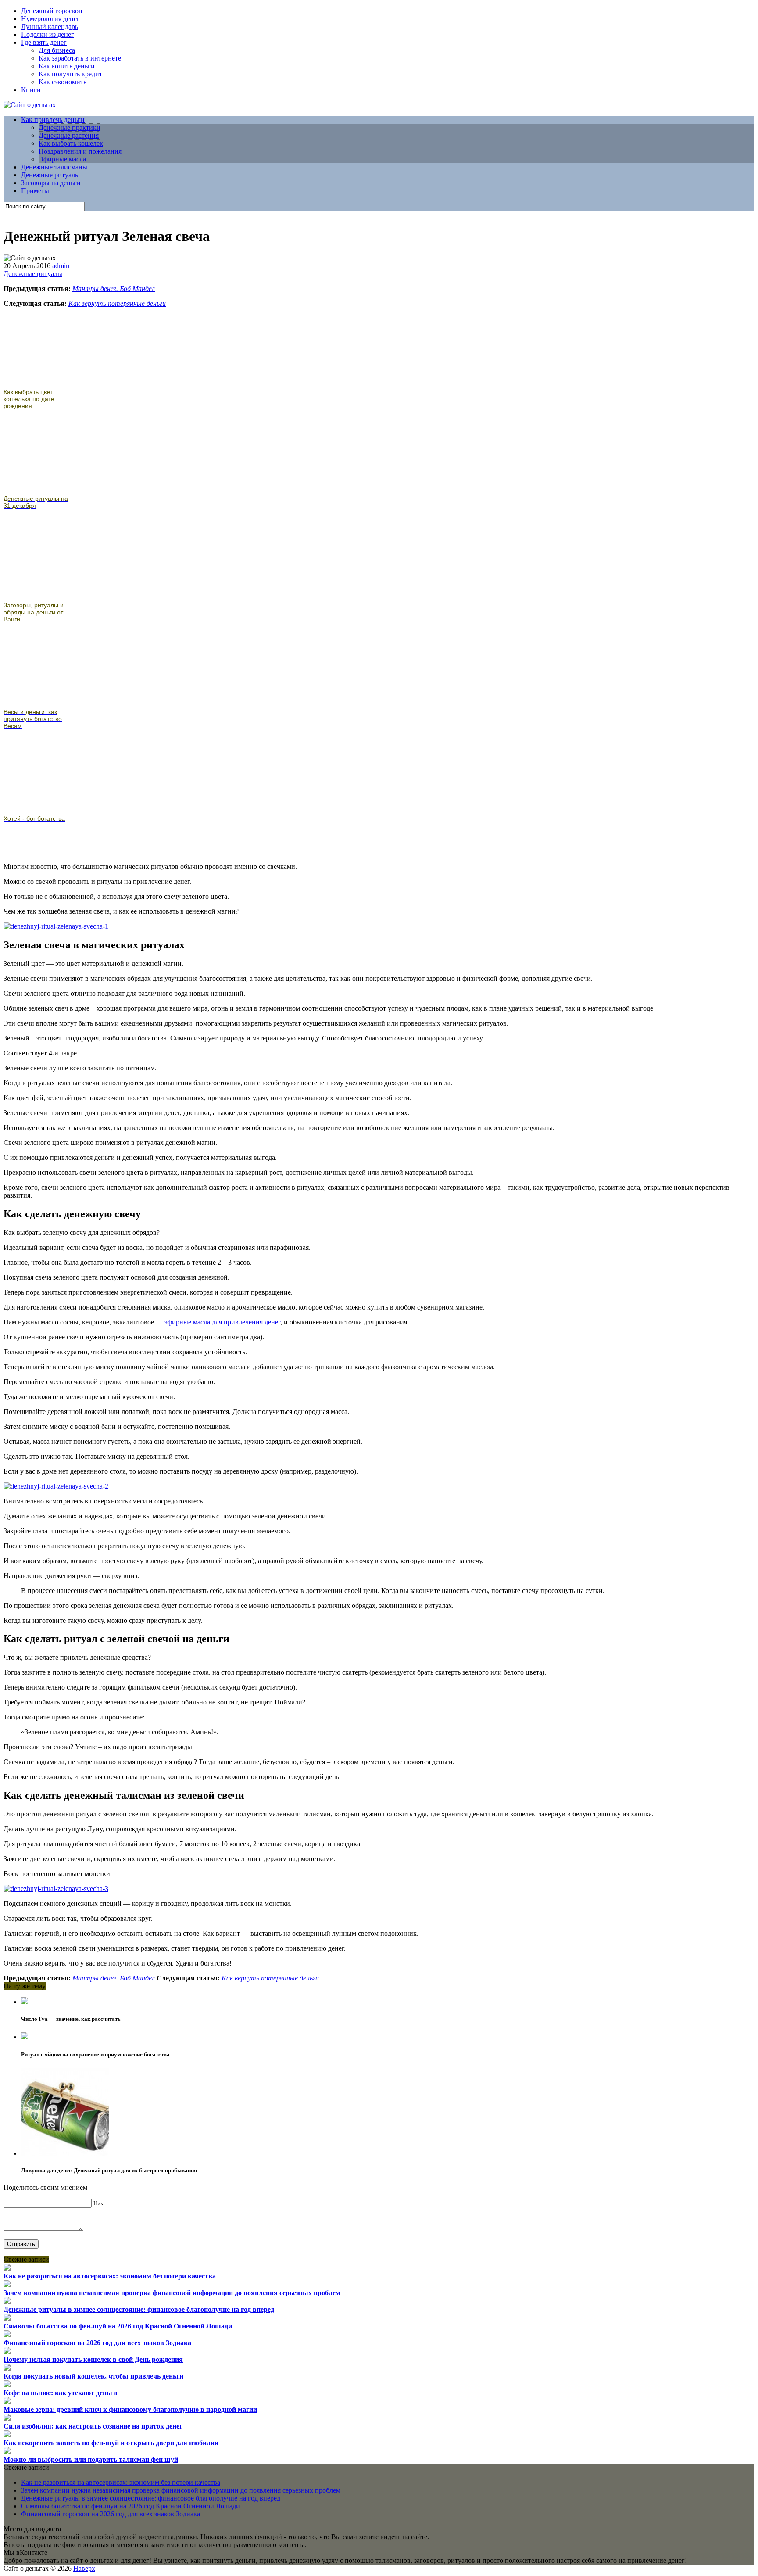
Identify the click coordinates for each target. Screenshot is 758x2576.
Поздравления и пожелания (80, 151)
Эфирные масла (62, 159)
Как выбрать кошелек (71, 143)
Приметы (35, 191)
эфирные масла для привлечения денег (222, 1322)
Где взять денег (44, 42)
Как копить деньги (67, 66)
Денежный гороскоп (52, 11)
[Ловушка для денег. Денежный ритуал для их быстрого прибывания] (65, 2153)
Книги (31, 90)
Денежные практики (70, 127)
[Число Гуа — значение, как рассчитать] (25, 2002)
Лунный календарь (50, 27)
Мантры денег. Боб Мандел (114, 289)
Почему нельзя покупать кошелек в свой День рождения (93, 2359)
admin (61, 266)
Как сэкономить (63, 82)
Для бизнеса (57, 50)
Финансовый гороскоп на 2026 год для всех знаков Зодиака (97, 2343)
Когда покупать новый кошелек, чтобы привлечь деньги (93, 2376)
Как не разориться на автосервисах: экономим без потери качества (110, 2276)
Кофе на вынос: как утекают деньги (60, 2393)
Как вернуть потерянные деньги (117, 303)
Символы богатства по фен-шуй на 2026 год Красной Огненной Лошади (118, 2326)
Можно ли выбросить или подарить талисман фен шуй (91, 2459)
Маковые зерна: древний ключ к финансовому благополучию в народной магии (130, 2409)
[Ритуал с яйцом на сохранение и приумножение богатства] (25, 2037)
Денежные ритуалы (50, 175)
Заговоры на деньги (51, 183)
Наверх (84, 2568)
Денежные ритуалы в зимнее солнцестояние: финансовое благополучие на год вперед (139, 2309)
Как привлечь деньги (53, 120)
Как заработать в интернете (80, 58)
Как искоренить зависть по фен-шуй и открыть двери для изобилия (111, 2443)
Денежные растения (69, 135)
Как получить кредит (70, 74)
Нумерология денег (50, 19)
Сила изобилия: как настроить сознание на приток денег (93, 2426)
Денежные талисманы (54, 167)
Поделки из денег (48, 34)
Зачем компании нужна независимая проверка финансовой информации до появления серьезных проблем (172, 2293)
